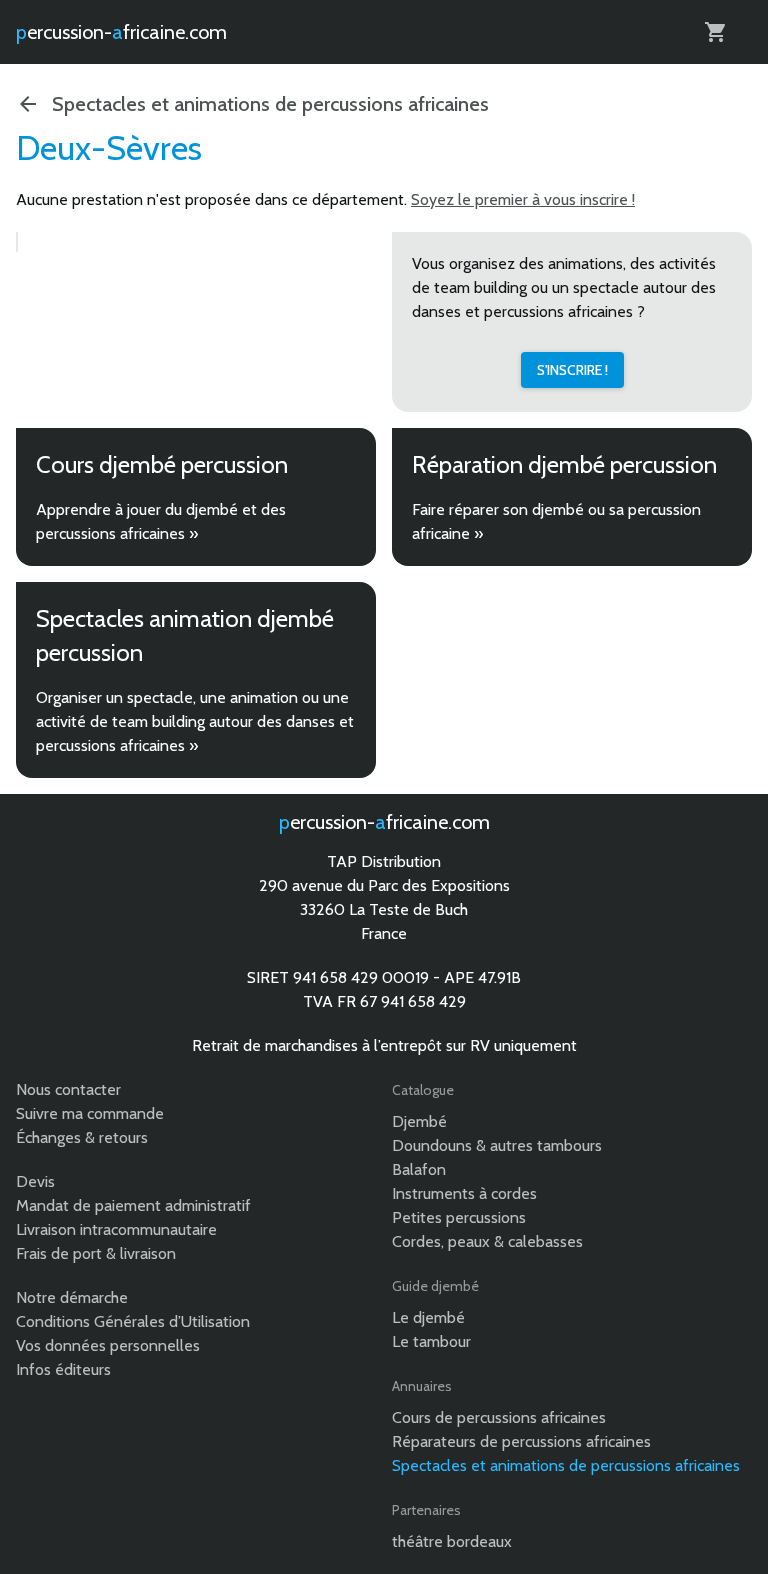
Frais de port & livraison (96, 1253)
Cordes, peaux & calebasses (487, 1241)
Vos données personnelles (108, 1345)
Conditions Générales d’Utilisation (133, 1321)
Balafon (419, 1169)
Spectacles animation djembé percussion (185, 635)
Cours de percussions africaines (499, 1417)
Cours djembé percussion (162, 464)
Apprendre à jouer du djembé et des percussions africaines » (161, 521)
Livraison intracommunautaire (116, 1229)
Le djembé (428, 1317)
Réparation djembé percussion (564, 464)
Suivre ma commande (90, 1113)
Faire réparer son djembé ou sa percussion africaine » (556, 521)
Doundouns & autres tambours (497, 1145)
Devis (35, 1181)
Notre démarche (72, 1297)
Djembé (419, 1121)
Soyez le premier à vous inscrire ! (523, 199)
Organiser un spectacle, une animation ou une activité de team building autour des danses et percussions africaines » (195, 721)
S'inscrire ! (572, 370)
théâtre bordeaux (452, 1541)
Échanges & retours (82, 1137)
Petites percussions (459, 1217)
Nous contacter (68, 1089)
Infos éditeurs (63, 1369)
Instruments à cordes (464, 1193)
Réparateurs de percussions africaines (521, 1441)
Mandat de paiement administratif (133, 1205)
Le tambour (431, 1341)
